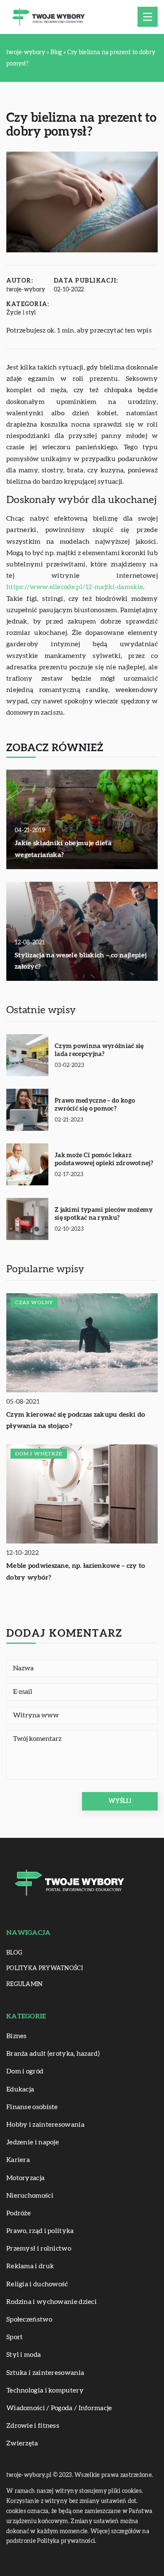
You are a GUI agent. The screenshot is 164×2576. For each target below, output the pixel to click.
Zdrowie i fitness (33, 2426)
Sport (15, 2337)
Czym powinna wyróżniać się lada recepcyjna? (99, 1050)
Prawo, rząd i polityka (40, 2231)
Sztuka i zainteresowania (45, 2373)
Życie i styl (21, 313)
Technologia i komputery (45, 2390)
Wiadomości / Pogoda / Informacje (59, 2408)
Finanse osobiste (32, 2107)
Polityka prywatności (45, 1968)
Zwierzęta (22, 2443)
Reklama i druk (30, 2266)
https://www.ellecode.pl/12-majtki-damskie (75, 587)
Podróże (19, 2213)
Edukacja (20, 2089)
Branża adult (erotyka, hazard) (53, 2054)
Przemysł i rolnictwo (39, 2248)
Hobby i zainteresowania (45, 2125)
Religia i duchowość (37, 2284)
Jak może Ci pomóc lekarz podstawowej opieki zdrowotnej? (104, 1160)
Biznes (17, 2036)
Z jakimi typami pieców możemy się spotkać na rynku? (104, 1214)
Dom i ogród (25, 2071)
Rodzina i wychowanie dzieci (52, 2302)
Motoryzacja (25, 2178)
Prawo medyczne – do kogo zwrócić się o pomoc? (95, 1105)
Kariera (18, 2160)
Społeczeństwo (29, 2319)
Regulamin (25, 1984)
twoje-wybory (26, 290)
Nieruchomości (30, 2196)
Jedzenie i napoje (33, 2142)
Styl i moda (24, 2355)
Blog (14, 1953)
